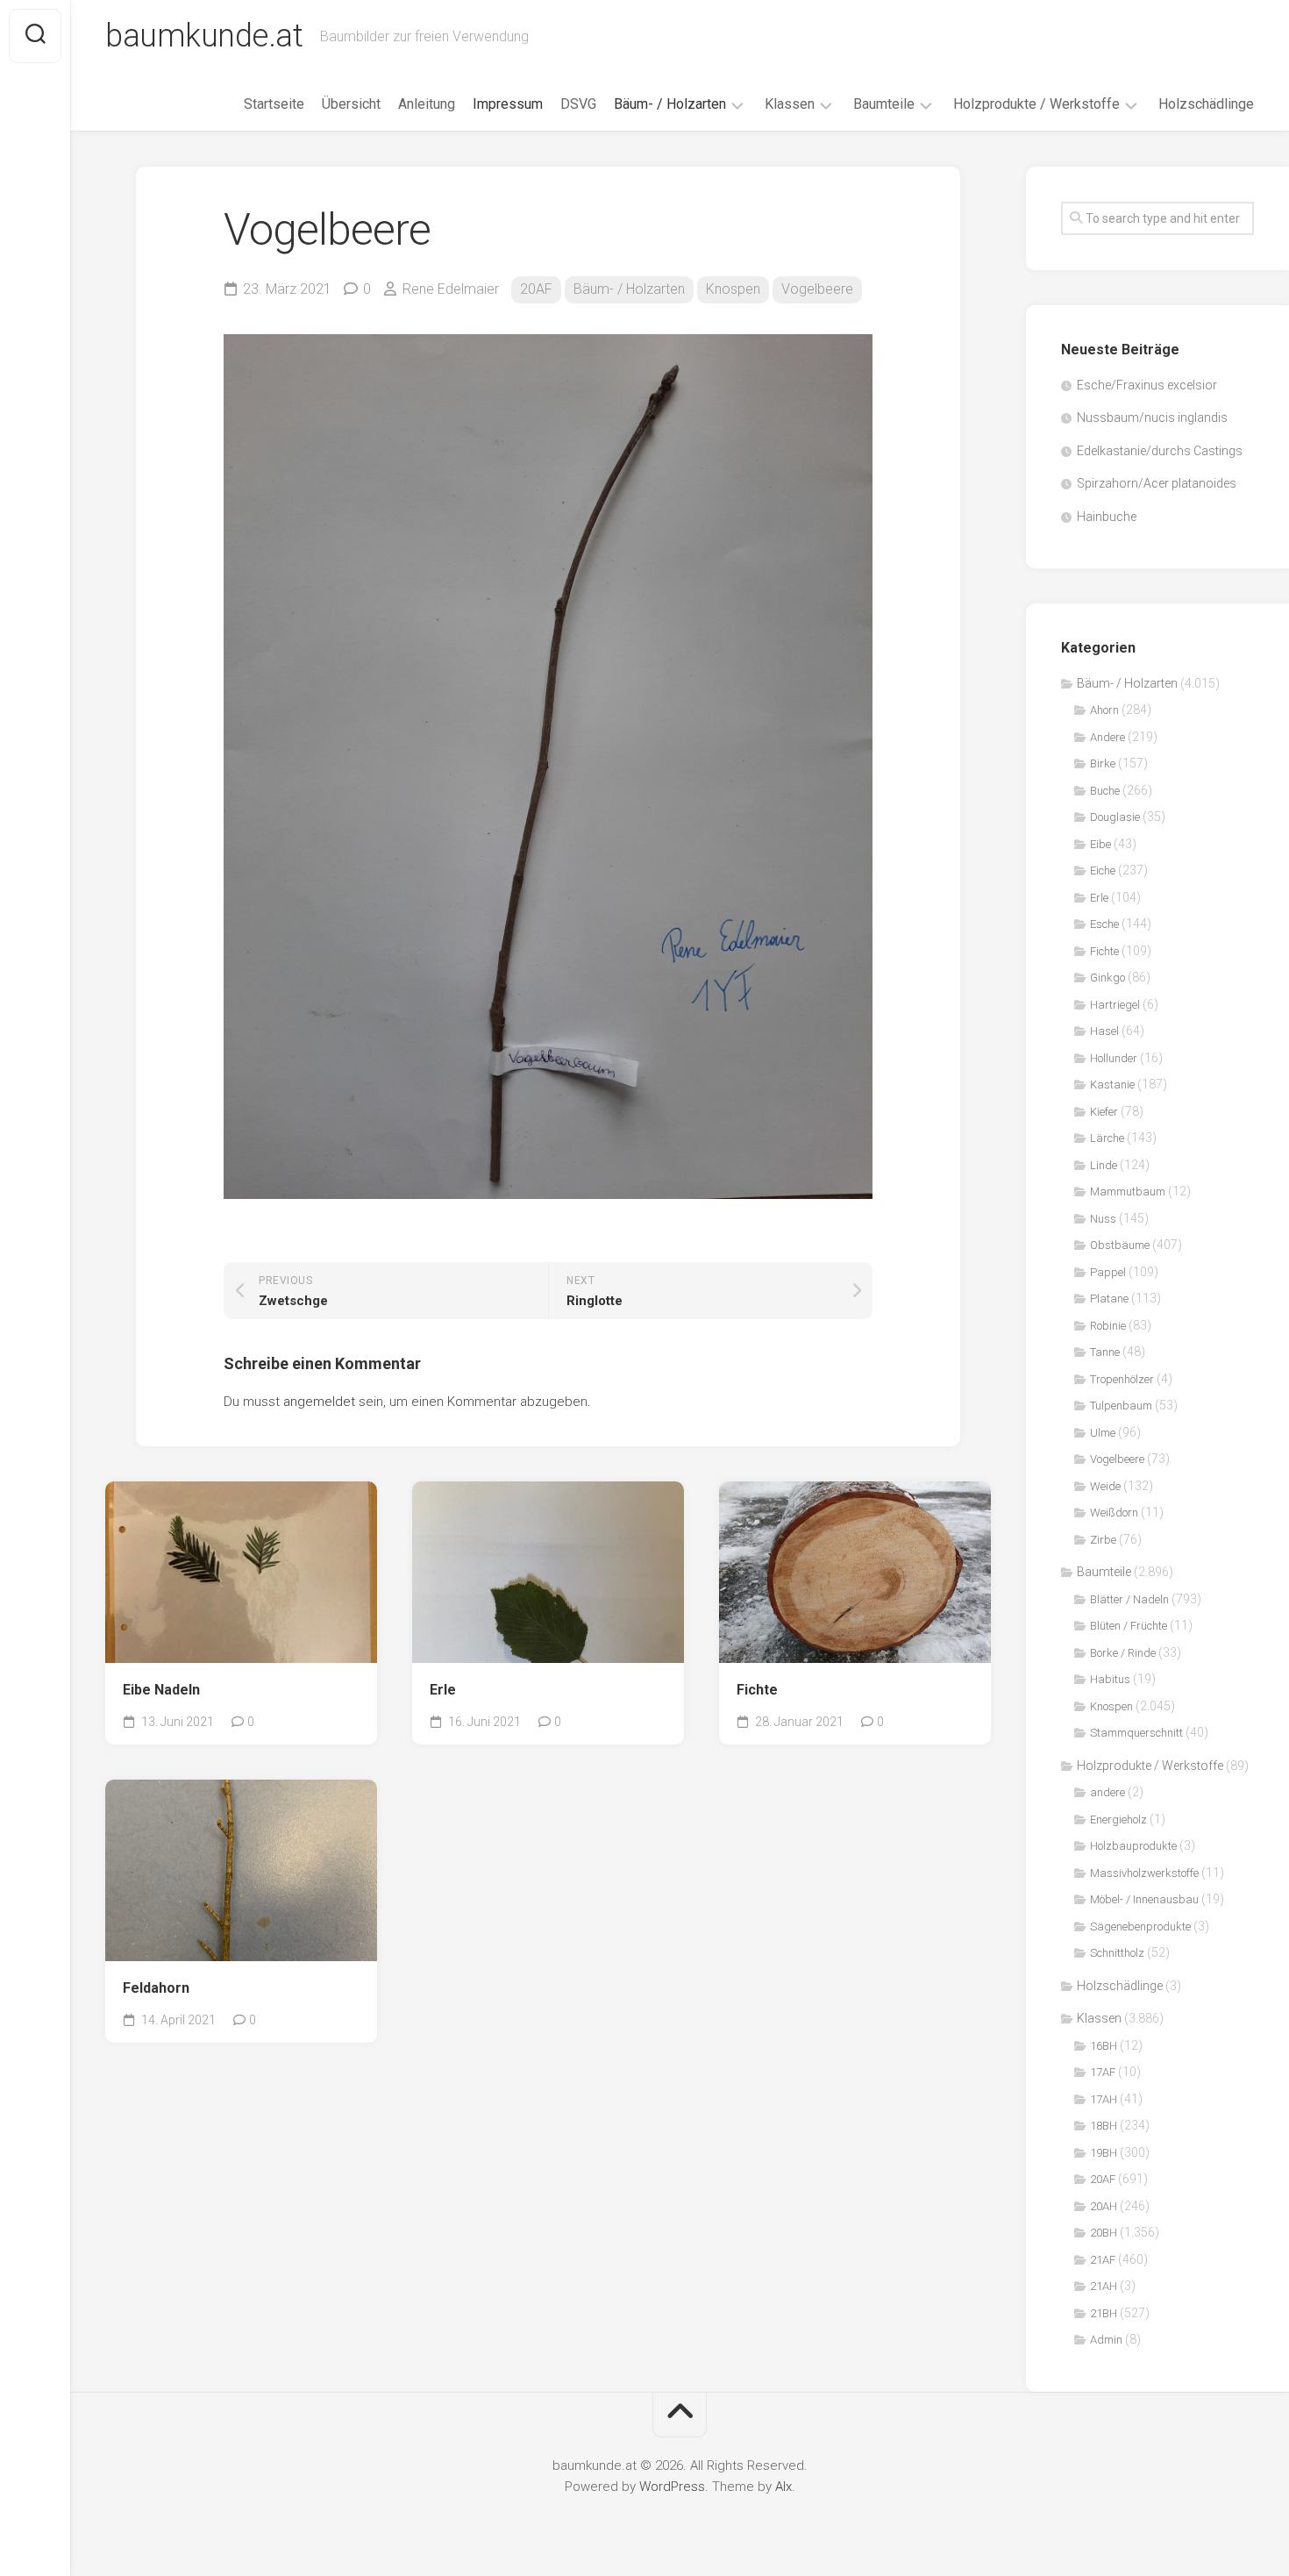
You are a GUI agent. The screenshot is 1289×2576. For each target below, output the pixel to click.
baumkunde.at (204, 36)
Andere (1107, 737)
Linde (1104, 1165)
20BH (1104, 2233)
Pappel (1108, 1272)
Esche (1104, 924)
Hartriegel (1115, 1005)
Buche (1105, 791)
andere (1107, 1792)
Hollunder (1114, 1058)
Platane (1109, 1299)
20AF (536, 289)
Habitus (1110, 1679)
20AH (1104, 2206)
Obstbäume (1120, 1245)
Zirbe (1103, 1540)
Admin (1106, 2340)
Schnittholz (1117, 1953)
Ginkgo (1107, 978)
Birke (1103, 764)
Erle (443, 1690)
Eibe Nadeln (161, 1690)
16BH (1104, 2046)
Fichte (757, 1690)
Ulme (1103, 1433)
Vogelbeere (817, 289)
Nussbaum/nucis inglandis (1152, 417)
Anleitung (427, 104)
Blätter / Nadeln (1129, 1599)
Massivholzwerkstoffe (1144, 1873)
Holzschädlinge (1206, 104)
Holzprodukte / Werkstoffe (1036, 104)
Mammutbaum (1128, 1192)
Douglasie (1115, 817)
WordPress (672, 2487)
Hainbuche (1107, 517)
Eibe (1100, 844)
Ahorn (1104, 710)
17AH (1104, 2099)
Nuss (1103, 1219)
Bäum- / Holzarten (670, 104)
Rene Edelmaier (451, 289)
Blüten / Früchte (1129, 1626)
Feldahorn (156, 1988)
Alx (783, 2487)
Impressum (508, 104)
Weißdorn (1114, 1513)
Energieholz (1118, 1820)
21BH (1104, 2313)
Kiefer (1104, 1112)
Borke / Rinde (1123, 1653)
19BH (1104, 2153)
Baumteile (884, 104)
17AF (1103, 2072)
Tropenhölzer (1122, 1379)
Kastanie (1112, 1085)
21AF (1103, 2260)
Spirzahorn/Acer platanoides (1157, 483)
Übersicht (351, 104)
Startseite (274, 104)
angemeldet (319, 1402)
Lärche (1107, 1138)
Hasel (1104, 1031)
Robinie (1108, 1326)
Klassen (790, 104)
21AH (1104, 2286)
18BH (1104, 2126)
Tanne (1105, 1352)
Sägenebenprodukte (1140, 1927)
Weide (1105, 1486)
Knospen (733, 289)
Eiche (1103, 871)
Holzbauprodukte (1133, 1846)
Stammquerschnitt (1136, 1733)
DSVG (578, 104)
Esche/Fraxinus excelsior (1147, 385)
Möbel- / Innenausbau (1144, 1899)
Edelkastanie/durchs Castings (1160, 451)
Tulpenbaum (1121, 1406)
